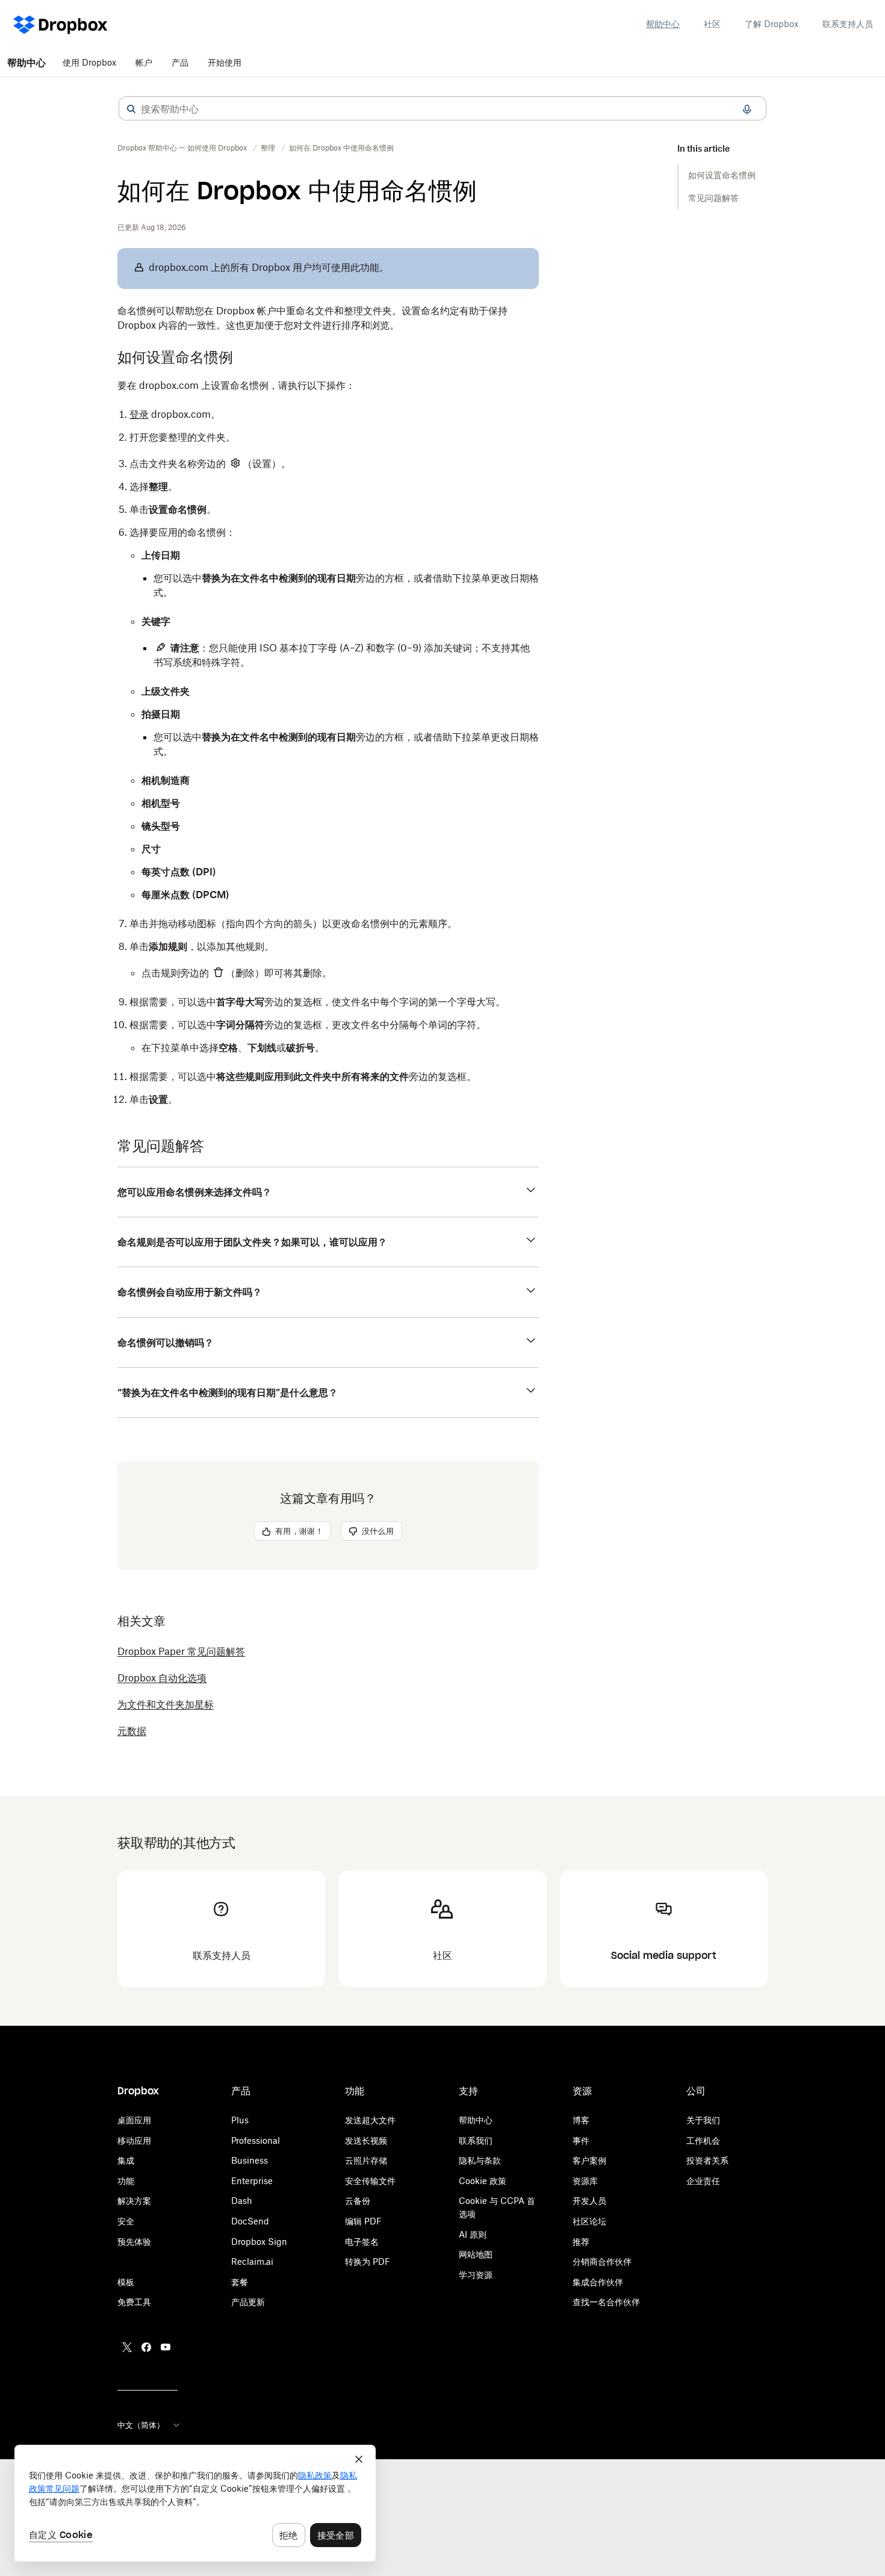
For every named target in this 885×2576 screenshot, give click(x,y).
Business (250, 2160)
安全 (126, 2221)
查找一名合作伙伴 (606, 2302)
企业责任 (703, 2181)
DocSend (250, 2221)
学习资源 (476, 2275)
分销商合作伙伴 (602, 2261)
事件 (581, 2140)
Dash (242, 2201)
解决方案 (134, 2201)
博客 (581, 2120)
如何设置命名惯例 (722, 175)
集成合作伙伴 (598, 2282)
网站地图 (476, 2254)
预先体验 (134, 2242)
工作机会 (703, 2140)
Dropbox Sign (259, 2242)
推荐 (581, 2242)
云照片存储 (366, 2160)
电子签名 (362, 2242)
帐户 (144, 62)
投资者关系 (707, 2160)
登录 (139, 414)
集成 (126, 2160)
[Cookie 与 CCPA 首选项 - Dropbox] (195, 2503)
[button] (131, 109)
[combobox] (442, 109)
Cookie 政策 (483, 2181)
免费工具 (134, 2302)
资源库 (585, 2181)
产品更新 (248, 2302)
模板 (126, 2282)
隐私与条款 (480, 2160)
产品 (180, 62)
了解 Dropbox (772, 24)
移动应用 (134, 2140)
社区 (712, 24)
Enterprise (252, 2181)
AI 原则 (473, 2234)
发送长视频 (366, 2140)
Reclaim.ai (252, 2261)
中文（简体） (141, 2425)
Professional (256, 2140)
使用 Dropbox (89, 62)
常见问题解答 (713, 198)
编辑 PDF (363, 2221)
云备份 (358, 2201)
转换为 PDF (368, 2261)
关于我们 (703, 2120)
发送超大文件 (370, 2120)
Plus (240, 2120)
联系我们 (476, 2140)
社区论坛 (589, 2221)
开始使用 (225, 62)
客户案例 (589, 2160)
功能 (126, 2181)
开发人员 (589, 2201)
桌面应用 (134, 2120)
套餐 (240, 2282)
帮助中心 (663, 24)
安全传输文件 (370, 2181)
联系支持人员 (848, 24)
